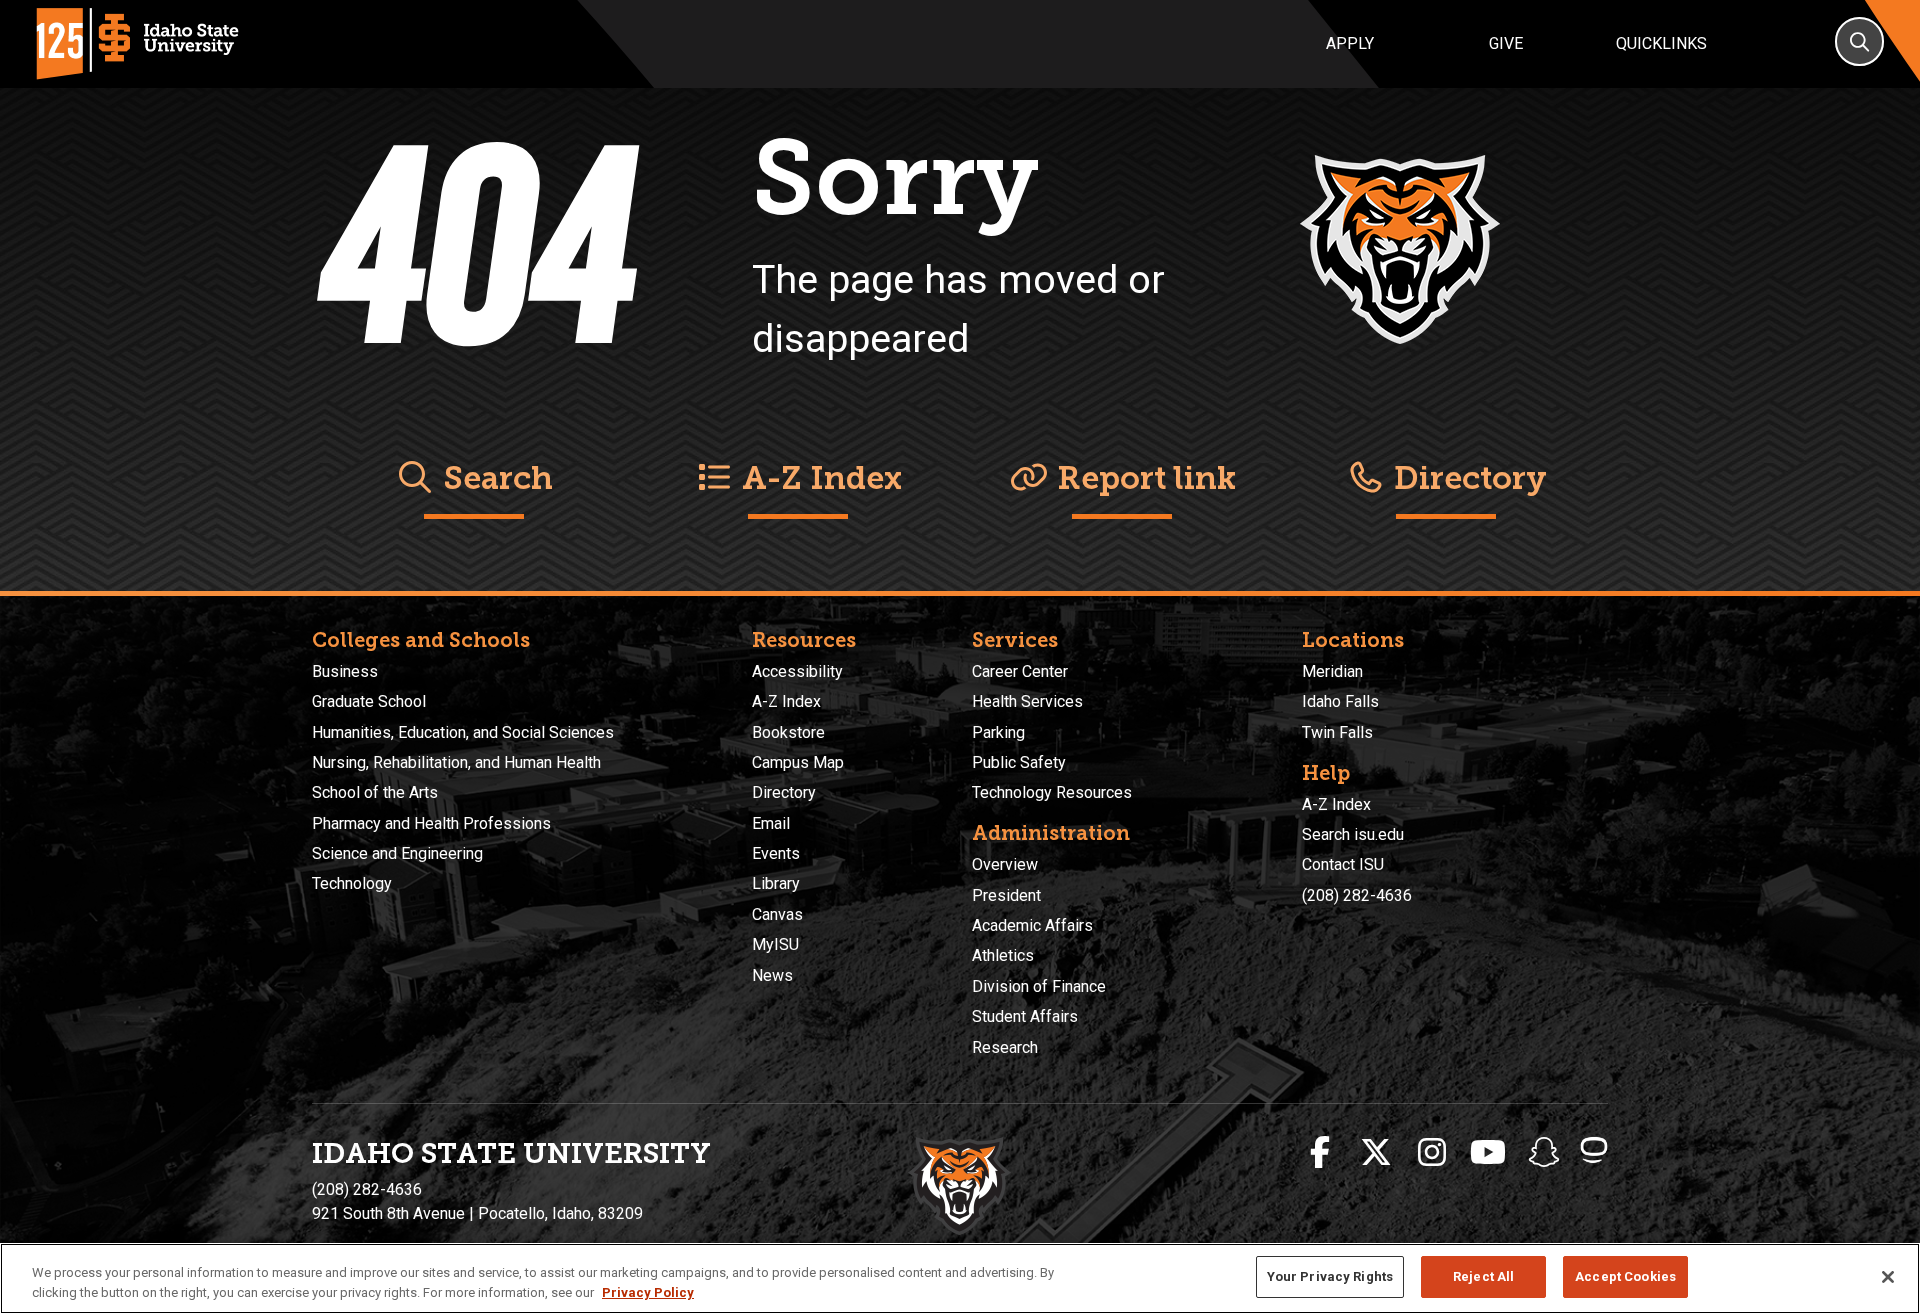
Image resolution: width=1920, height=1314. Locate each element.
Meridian (1332, 671)
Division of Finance (1039, 986)
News (772, 975)
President (1006, 895)
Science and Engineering (397, 853)
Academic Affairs (1032, 925)
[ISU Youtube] (1488, 1153)
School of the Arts (375, 792)
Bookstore (788, 732)
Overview (1005, 864)
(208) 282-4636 (1357, 895)
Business (345, 671)
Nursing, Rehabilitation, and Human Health (456, 762)
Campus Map (798, 762)
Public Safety (1019, 762)
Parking (998, 732)
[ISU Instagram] (1432, 1153)
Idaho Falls (1340, 701)
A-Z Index (818, 478)
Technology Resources (1052, 792)
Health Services (1027, 701)
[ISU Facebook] (1320, 1153)
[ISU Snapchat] (1544, 1153)
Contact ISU (1343, 864)
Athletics (1003, 955)
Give (1506, 43)
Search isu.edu (1353, 834)
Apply (1350, 43)
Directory (1466, 478)
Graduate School (369, 701)
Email (771, 823)
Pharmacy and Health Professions (431, 823)
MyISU (775, 944)
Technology (352, 883)
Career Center (1020, 671)
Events (776, 853)
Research (1005, 1047)
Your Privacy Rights (1330, 1276)
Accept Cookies (1625, 1276)
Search (494, 478)
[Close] (1888, 1277)
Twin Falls (1337, 732)
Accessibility (797, 671)
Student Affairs (1025, 1016)
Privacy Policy (648, 1292)
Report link (1142, 478)
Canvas (777, 914)
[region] (960, 1278)
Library (776, 883)
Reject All (1483, 1276)
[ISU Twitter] (1376, 1153)
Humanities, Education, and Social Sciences (463, 732)
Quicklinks (1661, 43)
